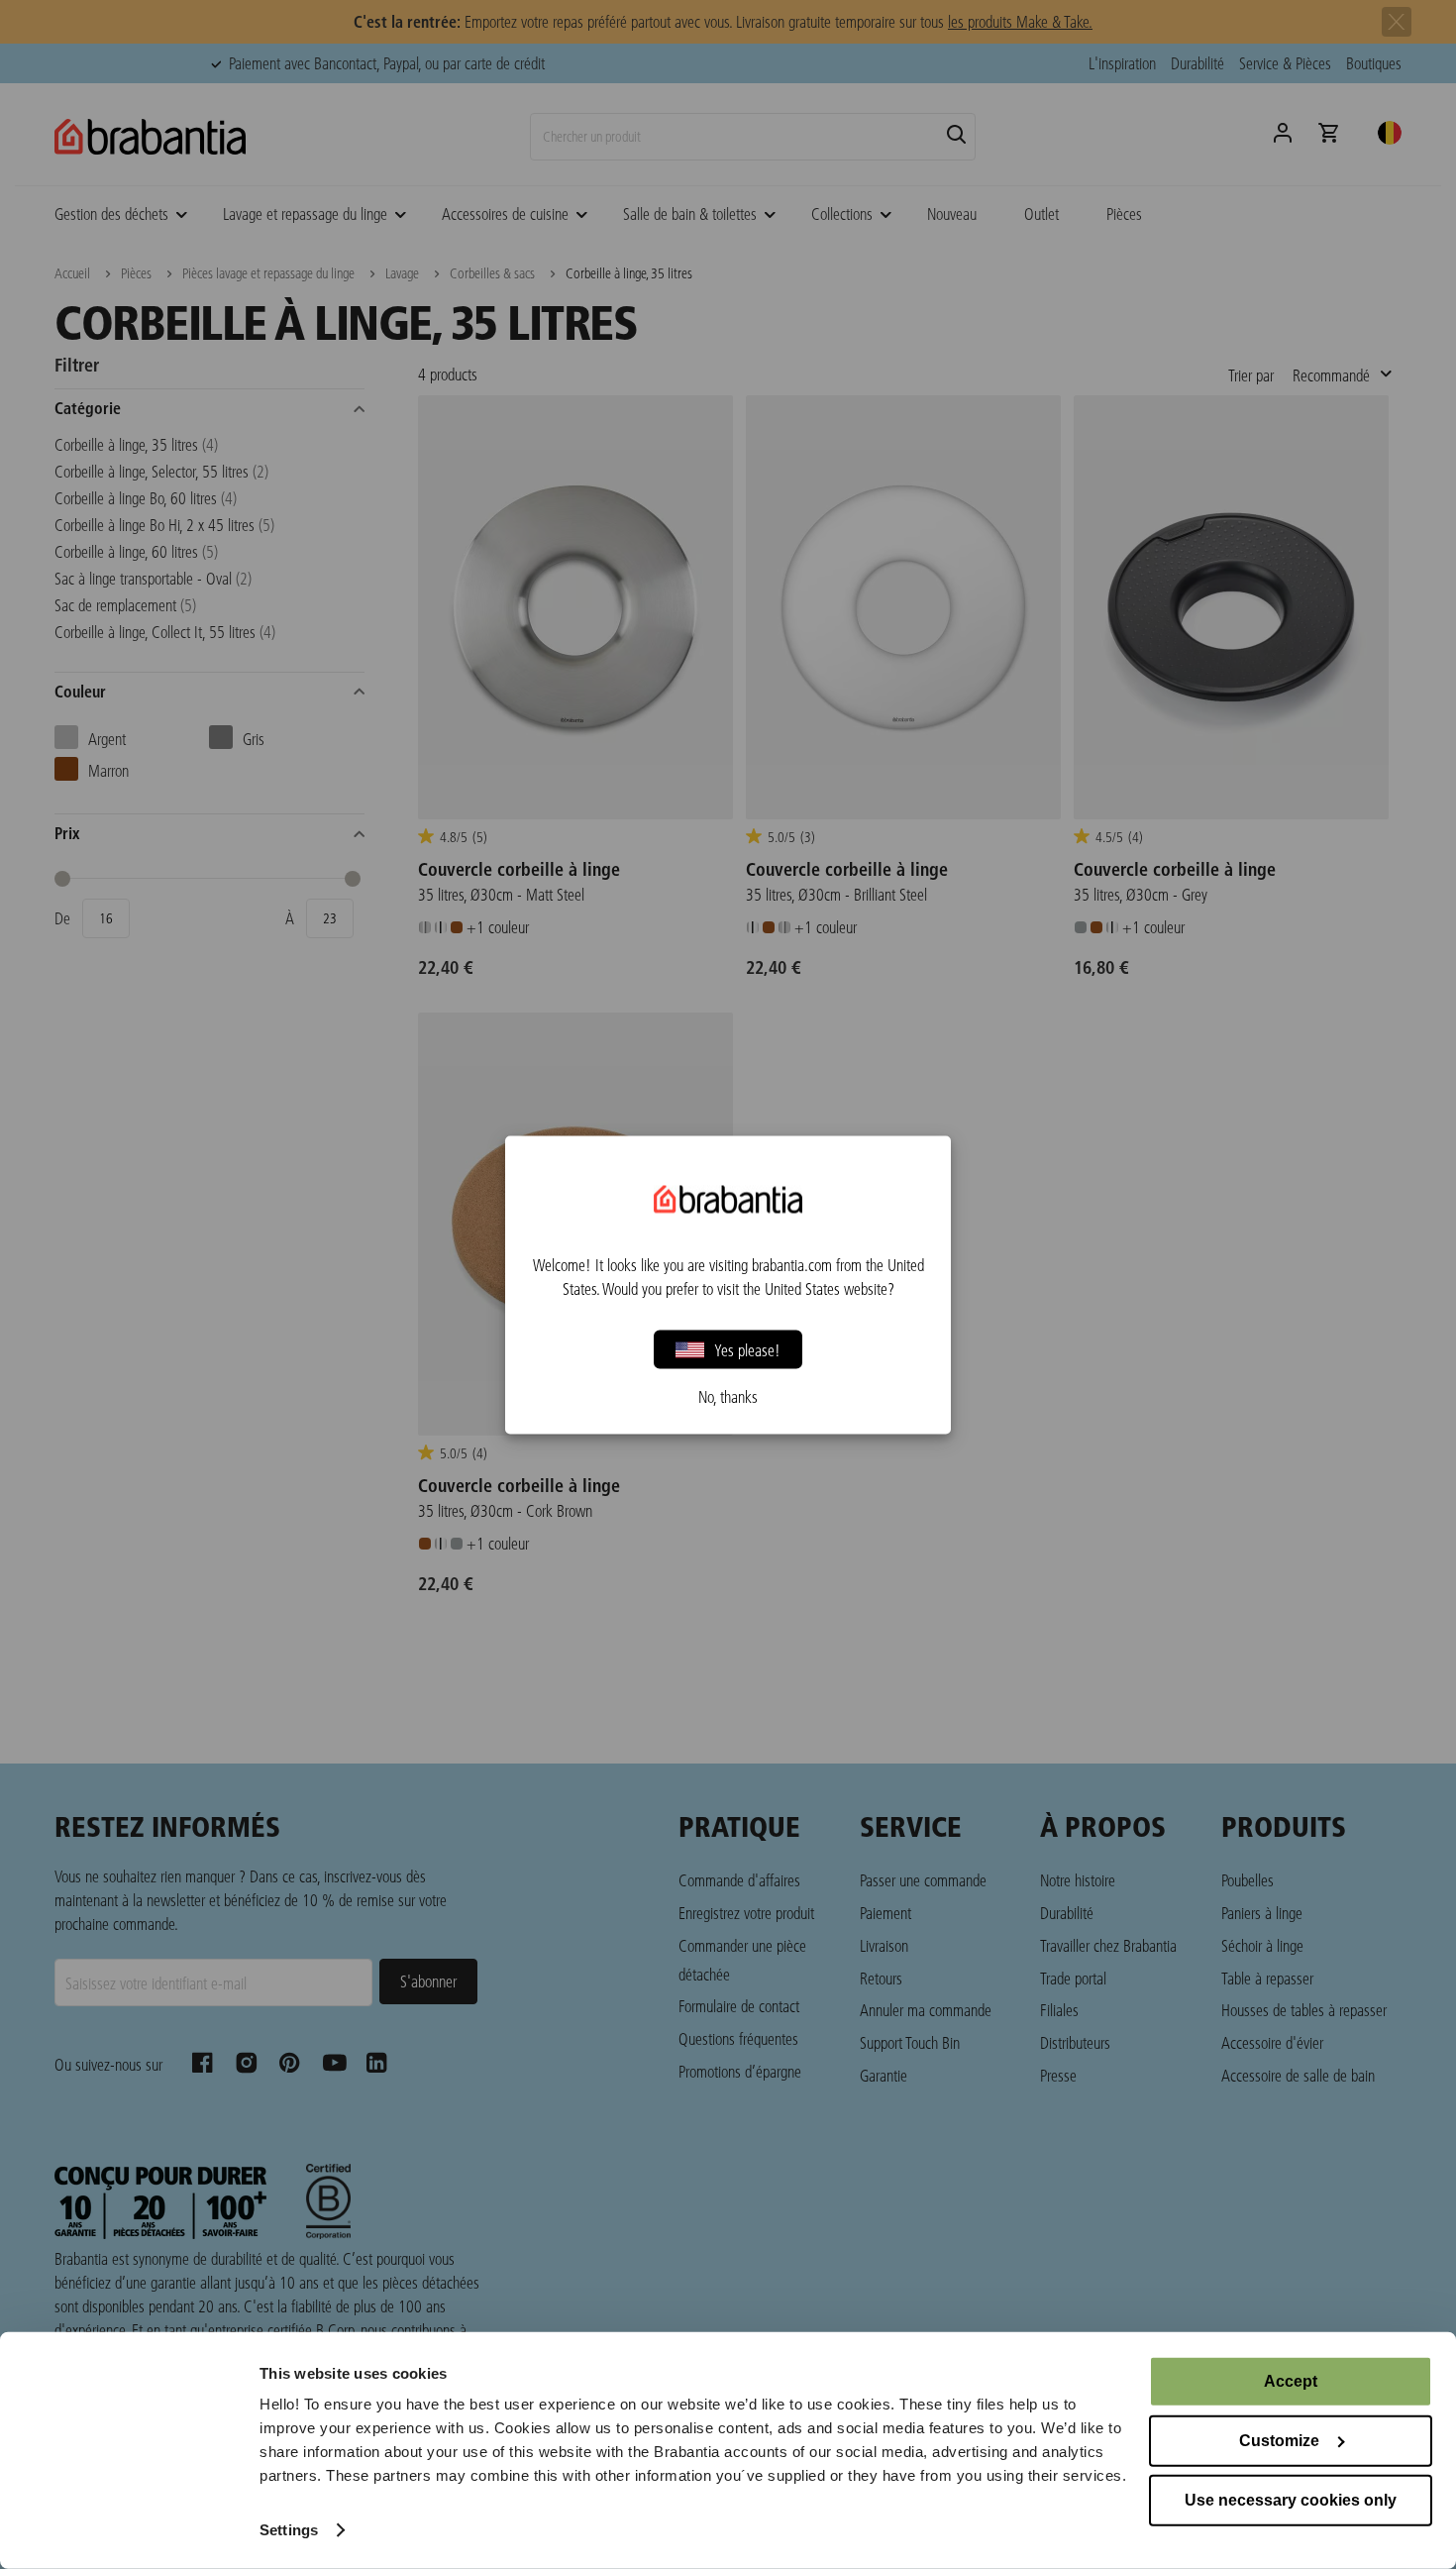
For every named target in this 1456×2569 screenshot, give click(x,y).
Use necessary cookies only (1291, 2500)
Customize (1279, 2441)
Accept (1291, 2381)
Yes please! (747, 1349)
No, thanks (728, 1396)
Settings (289, 2530)
